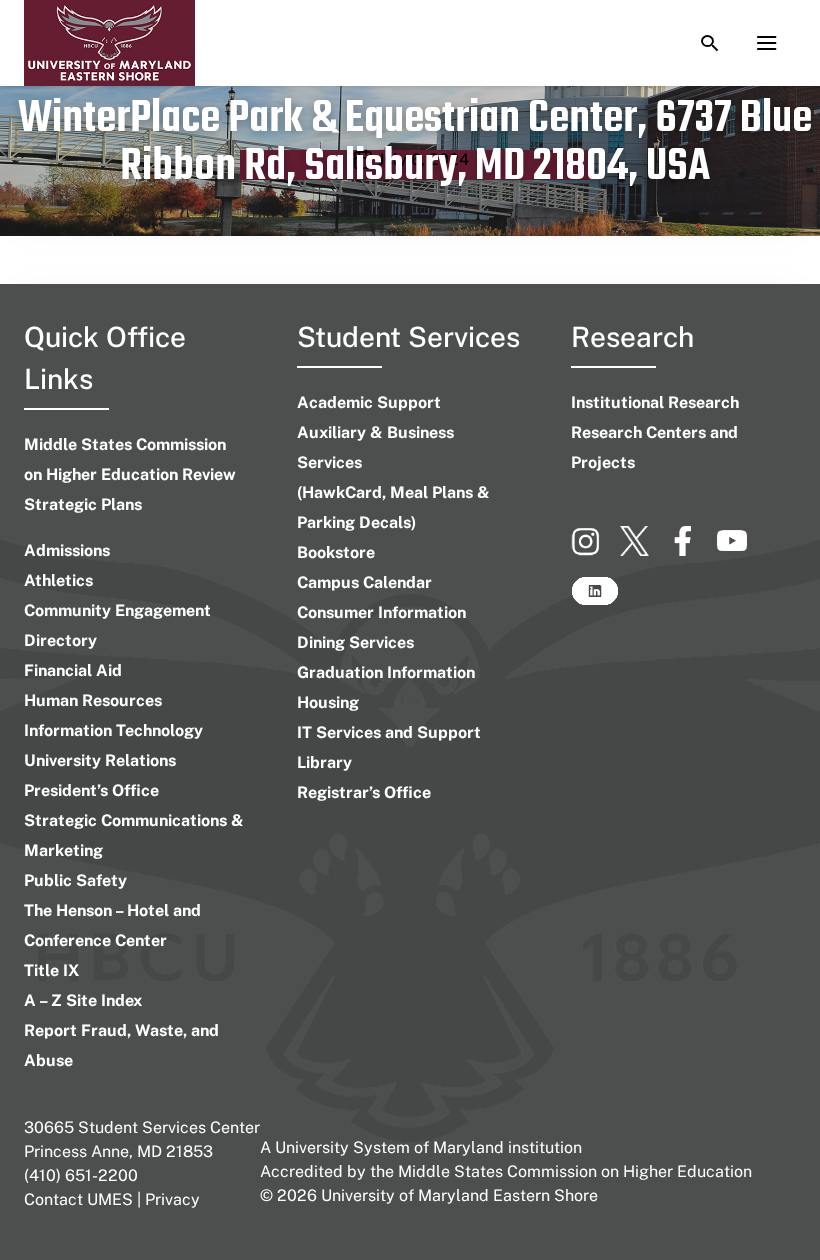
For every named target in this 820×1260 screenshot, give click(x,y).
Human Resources (93, 700)
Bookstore (336, 552)
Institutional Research (655, 402)
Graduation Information (386, 672)
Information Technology (113, 730)
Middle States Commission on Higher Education (575, 1171)
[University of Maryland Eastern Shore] (109, 43)
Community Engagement (117, 610)
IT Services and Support (389, 732)
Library (324, 762)
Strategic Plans (83, 504)
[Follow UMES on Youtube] (739, 549)
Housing (328, 702)
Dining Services (355, 642)
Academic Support (369, 402)
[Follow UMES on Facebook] (692, 549)
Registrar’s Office (364, 792)
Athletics (58, 580)
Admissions (67, 550)
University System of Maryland (389, 1147)
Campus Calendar (364, 582)
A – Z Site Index (83, 1000)
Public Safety (75, 880)
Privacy (172, 1199)
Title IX (51, 970)
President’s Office (91, 790)
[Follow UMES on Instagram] (595, 549)
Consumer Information (381, 612)
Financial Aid (73, 670)
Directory (60, 640)
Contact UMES (78, 1199)
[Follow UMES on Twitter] (644, 549)
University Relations (100, 760)
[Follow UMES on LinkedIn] (595, 599)
